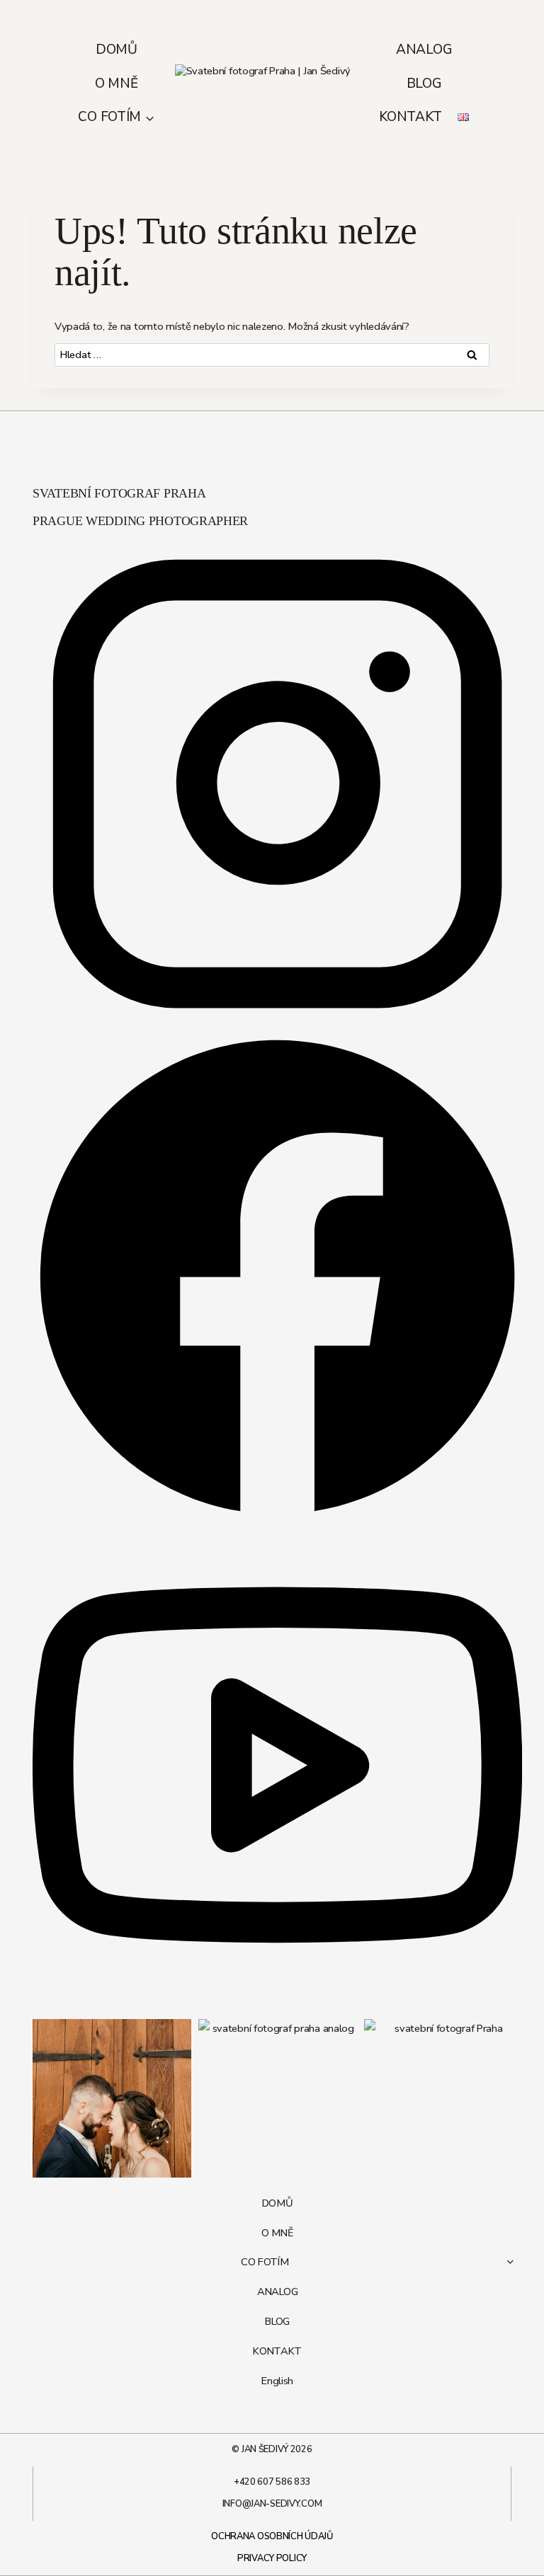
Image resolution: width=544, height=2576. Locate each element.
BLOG (424, 84)
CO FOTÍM (265, 2262)
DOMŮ (117, 50)
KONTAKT (410, 117)
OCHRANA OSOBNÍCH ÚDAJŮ (272, 2536)
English (277, 2381)
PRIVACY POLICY (272, 2558)
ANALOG (424, 50)
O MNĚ (117, 84)
